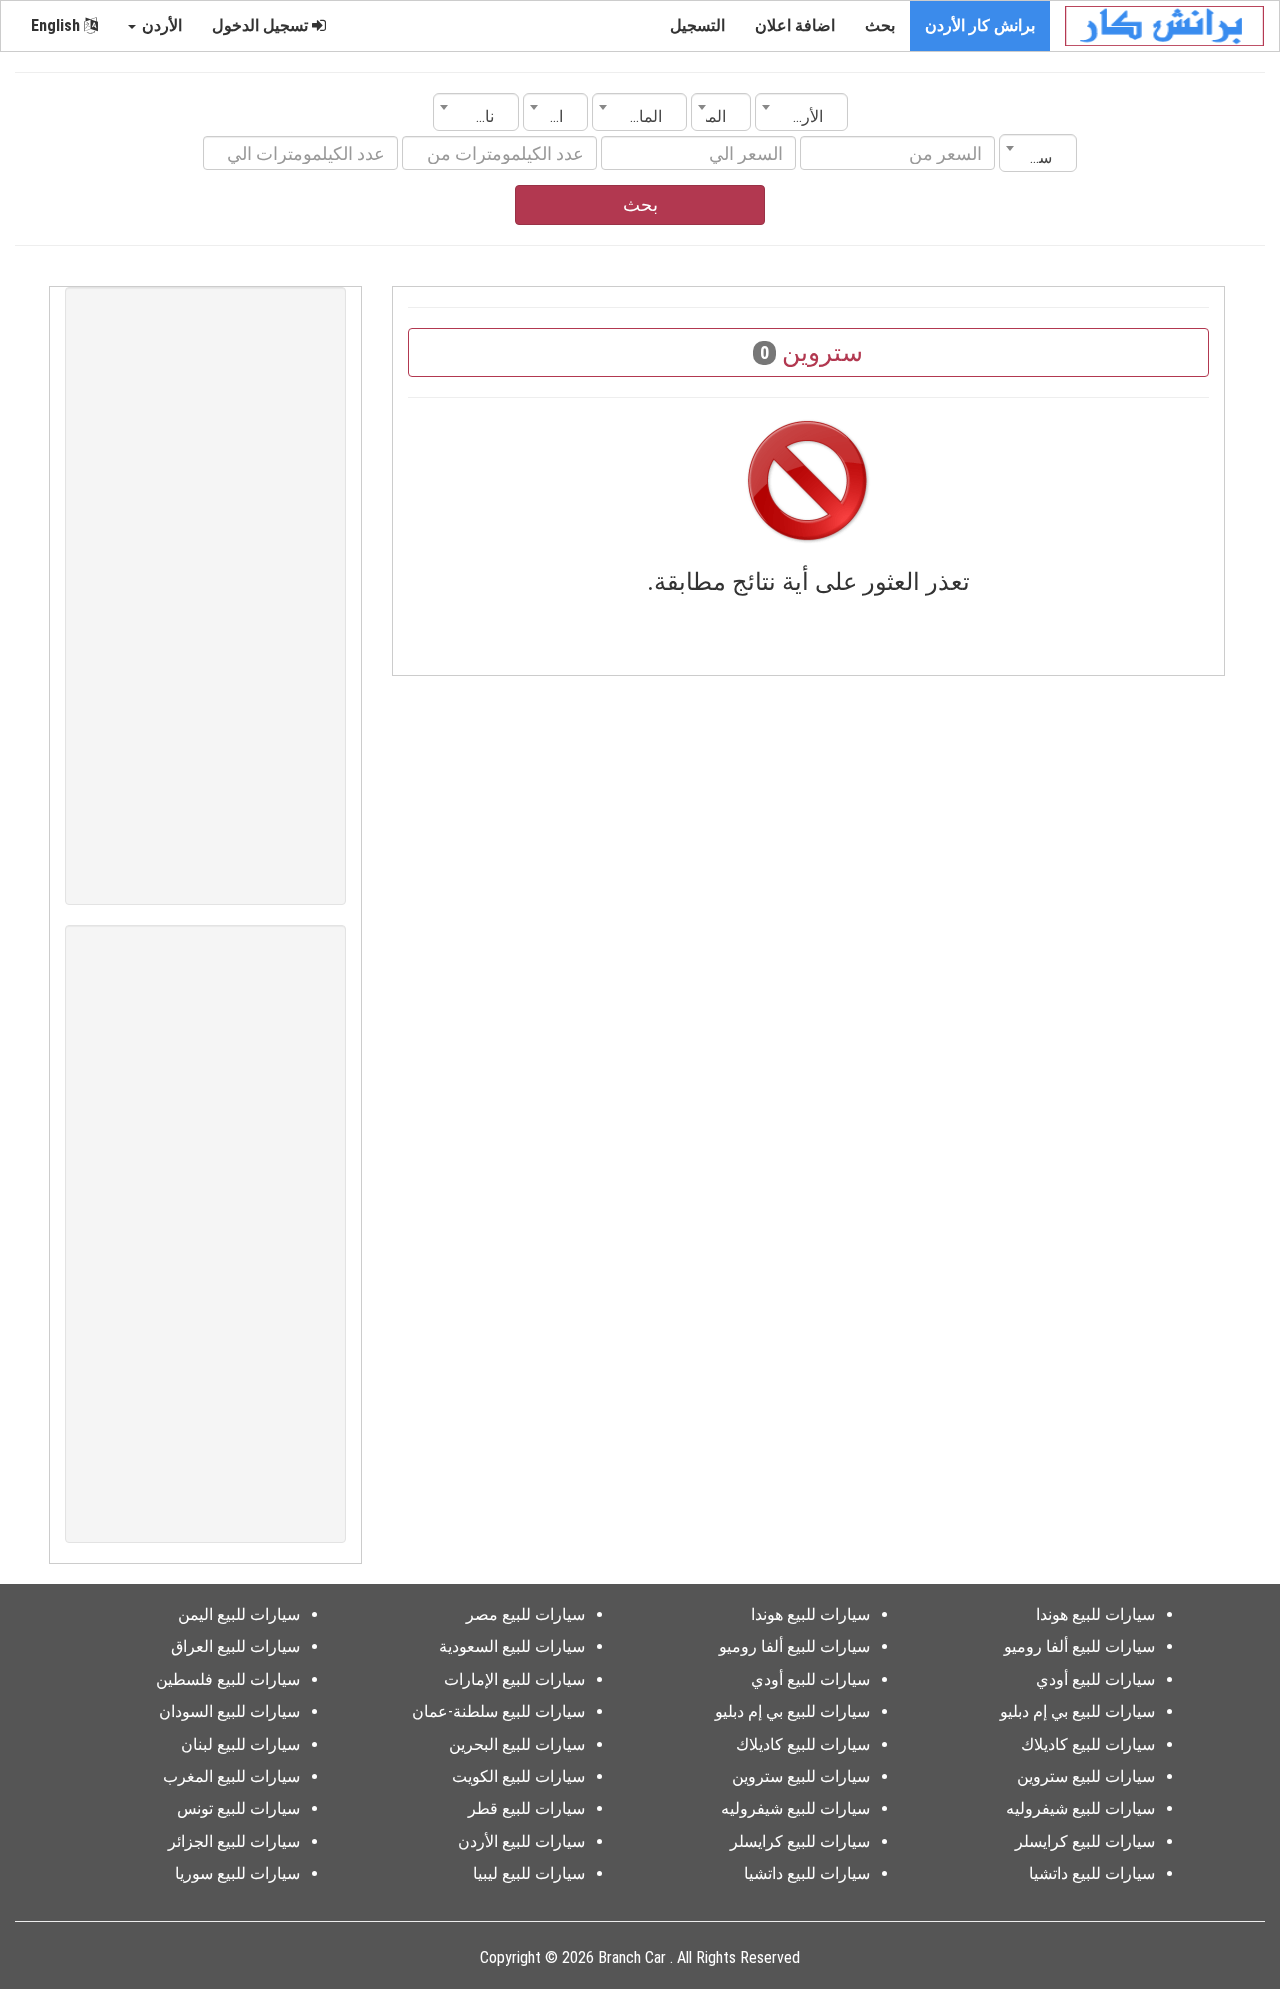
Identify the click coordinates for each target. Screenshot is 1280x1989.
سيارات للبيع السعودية (512, 1646)
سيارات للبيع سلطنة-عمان (498, 1711)
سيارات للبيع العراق (235, 1646)
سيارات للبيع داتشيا (1092, 1873)
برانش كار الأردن (980, 25)
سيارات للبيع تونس (238, 1808)
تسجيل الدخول (262, 25)
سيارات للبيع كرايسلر (1085, 1841)
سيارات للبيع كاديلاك (1088, 1744)
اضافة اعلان (795, 25)
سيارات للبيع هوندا (1095, 1614)
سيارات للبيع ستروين (1086, 1776)
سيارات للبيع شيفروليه (1080, 1808)
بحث (880, 25)
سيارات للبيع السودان (229, 1711)
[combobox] (801, 112)
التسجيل (697, 25)
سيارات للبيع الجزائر (234, 1841)
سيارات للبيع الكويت (518, 1776)
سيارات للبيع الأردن (521, 1841)
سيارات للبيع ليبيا (529, 1873)
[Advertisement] (205, 596)
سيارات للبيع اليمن (239, 1614)
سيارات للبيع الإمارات (514, 1679)
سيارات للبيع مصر (525, 1614)
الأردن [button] (160, 25)
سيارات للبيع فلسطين (228, 1679)
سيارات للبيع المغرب (231, 1776)
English (57, 25)
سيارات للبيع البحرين (517, 1744)
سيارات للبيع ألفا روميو (1079, 1646)
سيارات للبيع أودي (1095, 1679)
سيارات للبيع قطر (526, 1808)
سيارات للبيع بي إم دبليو (1077, 1711)
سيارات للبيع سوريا (237, 1873)
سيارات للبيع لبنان (240, 1744)
